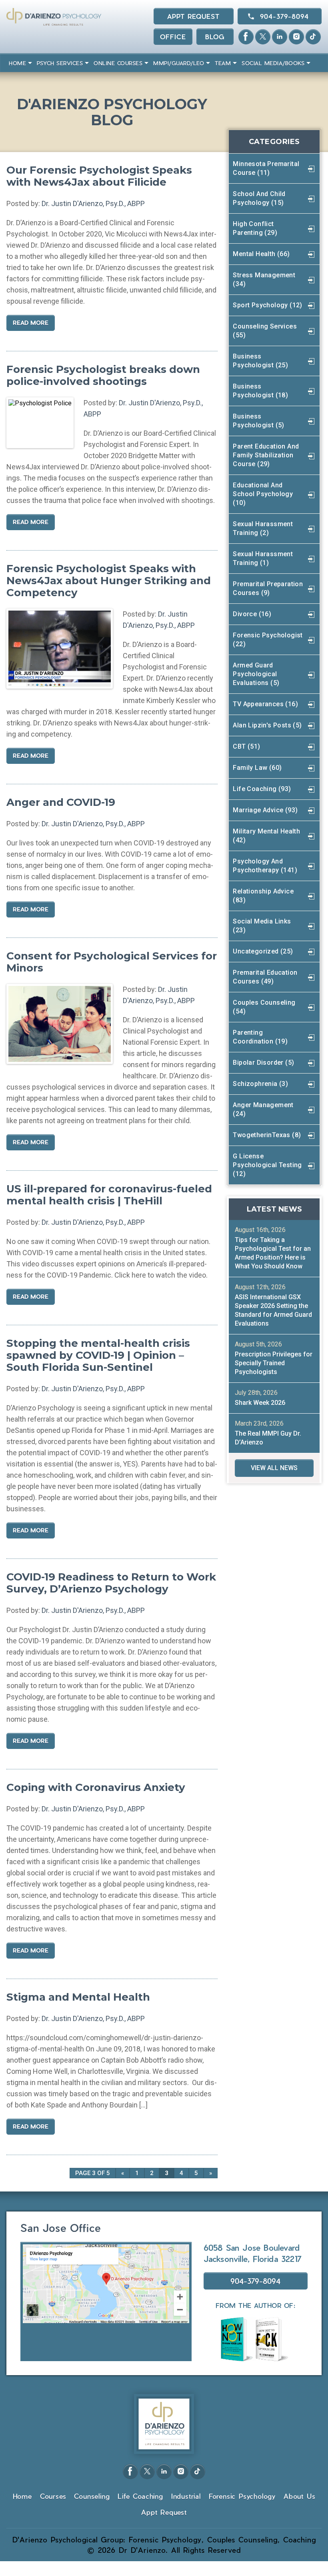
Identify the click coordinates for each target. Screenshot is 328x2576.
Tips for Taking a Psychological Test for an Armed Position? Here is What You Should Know (273, 1253)
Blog (215, 37)
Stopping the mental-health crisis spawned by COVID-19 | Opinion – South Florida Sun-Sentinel (98, 1355)
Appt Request (193, 16)
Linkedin (280, 37)
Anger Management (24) (263, 1109)
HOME (17, 63)
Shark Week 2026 (260, 1403)
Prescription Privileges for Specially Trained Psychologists (274, 1363)
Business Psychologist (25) (260, 361)
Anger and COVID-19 (61, 802)
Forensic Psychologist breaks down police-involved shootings (103, 375)
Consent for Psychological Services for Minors (112, 962)
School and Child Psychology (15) (259, 198)
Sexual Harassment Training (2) (263, 528)
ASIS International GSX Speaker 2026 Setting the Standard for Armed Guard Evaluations (273, 1310)
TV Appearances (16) (265, 704)
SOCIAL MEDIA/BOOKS (273, 63)
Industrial (186, 2496)
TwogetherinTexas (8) (267, 1135)
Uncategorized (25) (263, 951)
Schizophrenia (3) (260, 1084)
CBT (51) (246, 746)
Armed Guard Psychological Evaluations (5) (256, 674)
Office (173, 37)
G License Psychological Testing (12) (267, 1165)
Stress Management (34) (264, 279)
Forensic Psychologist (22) (268, 640)
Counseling (92, 2496)
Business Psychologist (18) (260, 391)
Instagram (296, 37)
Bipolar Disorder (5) (263, 1063)
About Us (299, 2496)
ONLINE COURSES (118, 63)
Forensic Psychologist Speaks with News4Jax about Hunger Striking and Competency (109, 581)
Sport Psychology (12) (267, 305)
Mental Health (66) (261, 254)
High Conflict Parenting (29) (255, 228)
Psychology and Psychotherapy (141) (265, 866)
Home (22, 2496)
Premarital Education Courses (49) (265, 977)
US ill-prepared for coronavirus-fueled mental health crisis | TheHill (109, 1195)
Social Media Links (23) (262, 926)
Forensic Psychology (242, 2496)
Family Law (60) (257, 768)
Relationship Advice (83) (263, 896)
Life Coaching (140, 2496)
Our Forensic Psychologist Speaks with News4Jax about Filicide (99, 176)
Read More (31, 323)
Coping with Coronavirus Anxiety (96, 1787)
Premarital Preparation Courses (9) (268, 588)
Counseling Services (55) (265, 331)
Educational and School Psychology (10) (263, 494)
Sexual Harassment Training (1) (263, 558)
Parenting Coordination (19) (260, 1037)
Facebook (246, 37)
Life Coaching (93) (262, 789)
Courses (53, 2496)
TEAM (223, 63)
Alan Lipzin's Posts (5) (267, 725)
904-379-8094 (284, 16)
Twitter (263, 37)
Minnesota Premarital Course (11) (266, 168)
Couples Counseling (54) (264, 1007)
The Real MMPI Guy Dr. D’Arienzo (268, 1438)
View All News (274, 1468)
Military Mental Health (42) (266, 836)
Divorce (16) (252, 614)
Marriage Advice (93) (265, 810)
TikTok (313, 37)
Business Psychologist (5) (258, 421)
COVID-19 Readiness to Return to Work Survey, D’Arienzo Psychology (111, 1583)
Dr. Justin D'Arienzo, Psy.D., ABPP (93, 203)
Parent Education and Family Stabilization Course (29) (266, 455)
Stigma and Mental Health (78, 1997)
